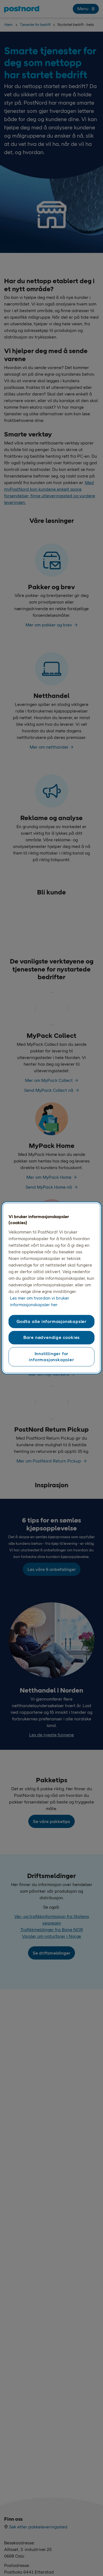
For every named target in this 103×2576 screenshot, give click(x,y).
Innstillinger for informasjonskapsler (51, 1356)
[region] (51, 1288)
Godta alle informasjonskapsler (51, 1321)
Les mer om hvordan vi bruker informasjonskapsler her (40, 1301)
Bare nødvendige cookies (51, 1337)
